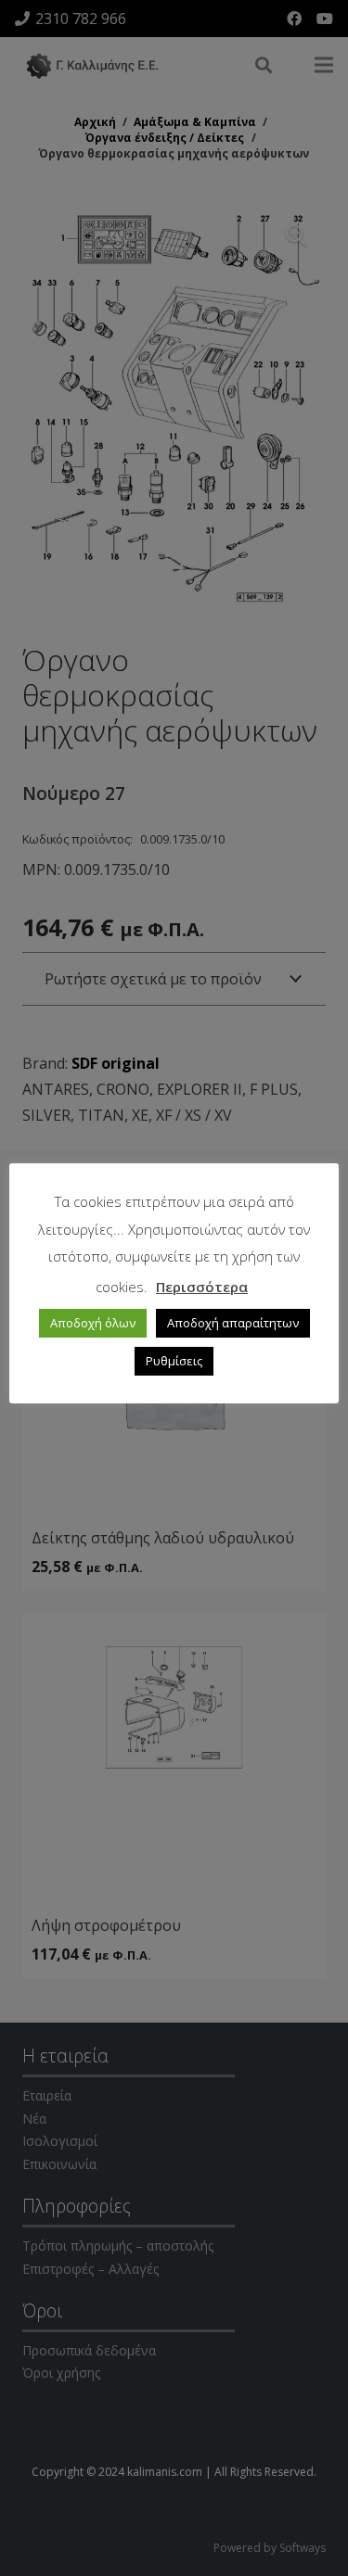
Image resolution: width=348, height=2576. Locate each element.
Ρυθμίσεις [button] (174, 1361)
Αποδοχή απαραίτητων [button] (233, 1323)
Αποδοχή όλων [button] (93, 1323)
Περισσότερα (202, 1287)
